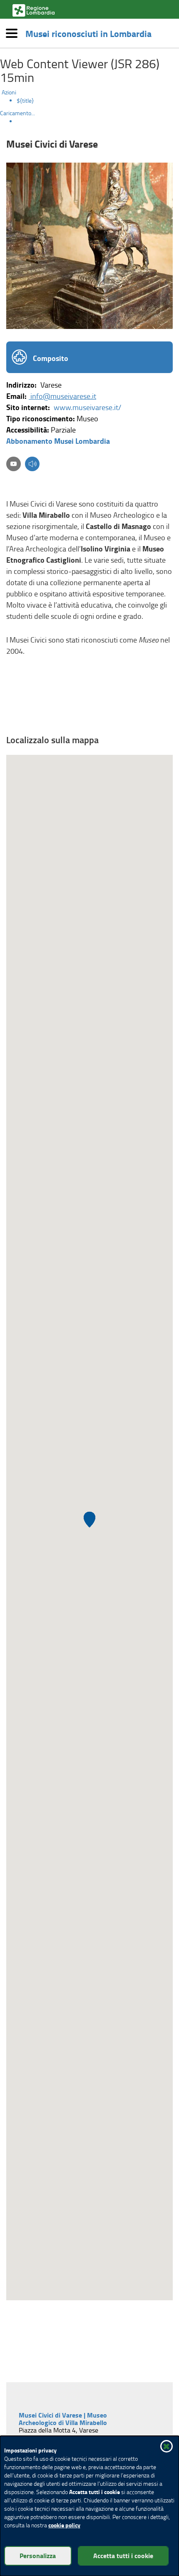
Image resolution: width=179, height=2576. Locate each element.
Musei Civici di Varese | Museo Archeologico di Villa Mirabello (64, 2419)
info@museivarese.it (62, 396)
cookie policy (64, 2525)
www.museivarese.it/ (87, 407)
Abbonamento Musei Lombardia (58, 441)
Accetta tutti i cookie (123, 2555)
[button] (32, 465)
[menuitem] (98, 101)
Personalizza (38, 2555)
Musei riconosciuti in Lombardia (88, 33)
